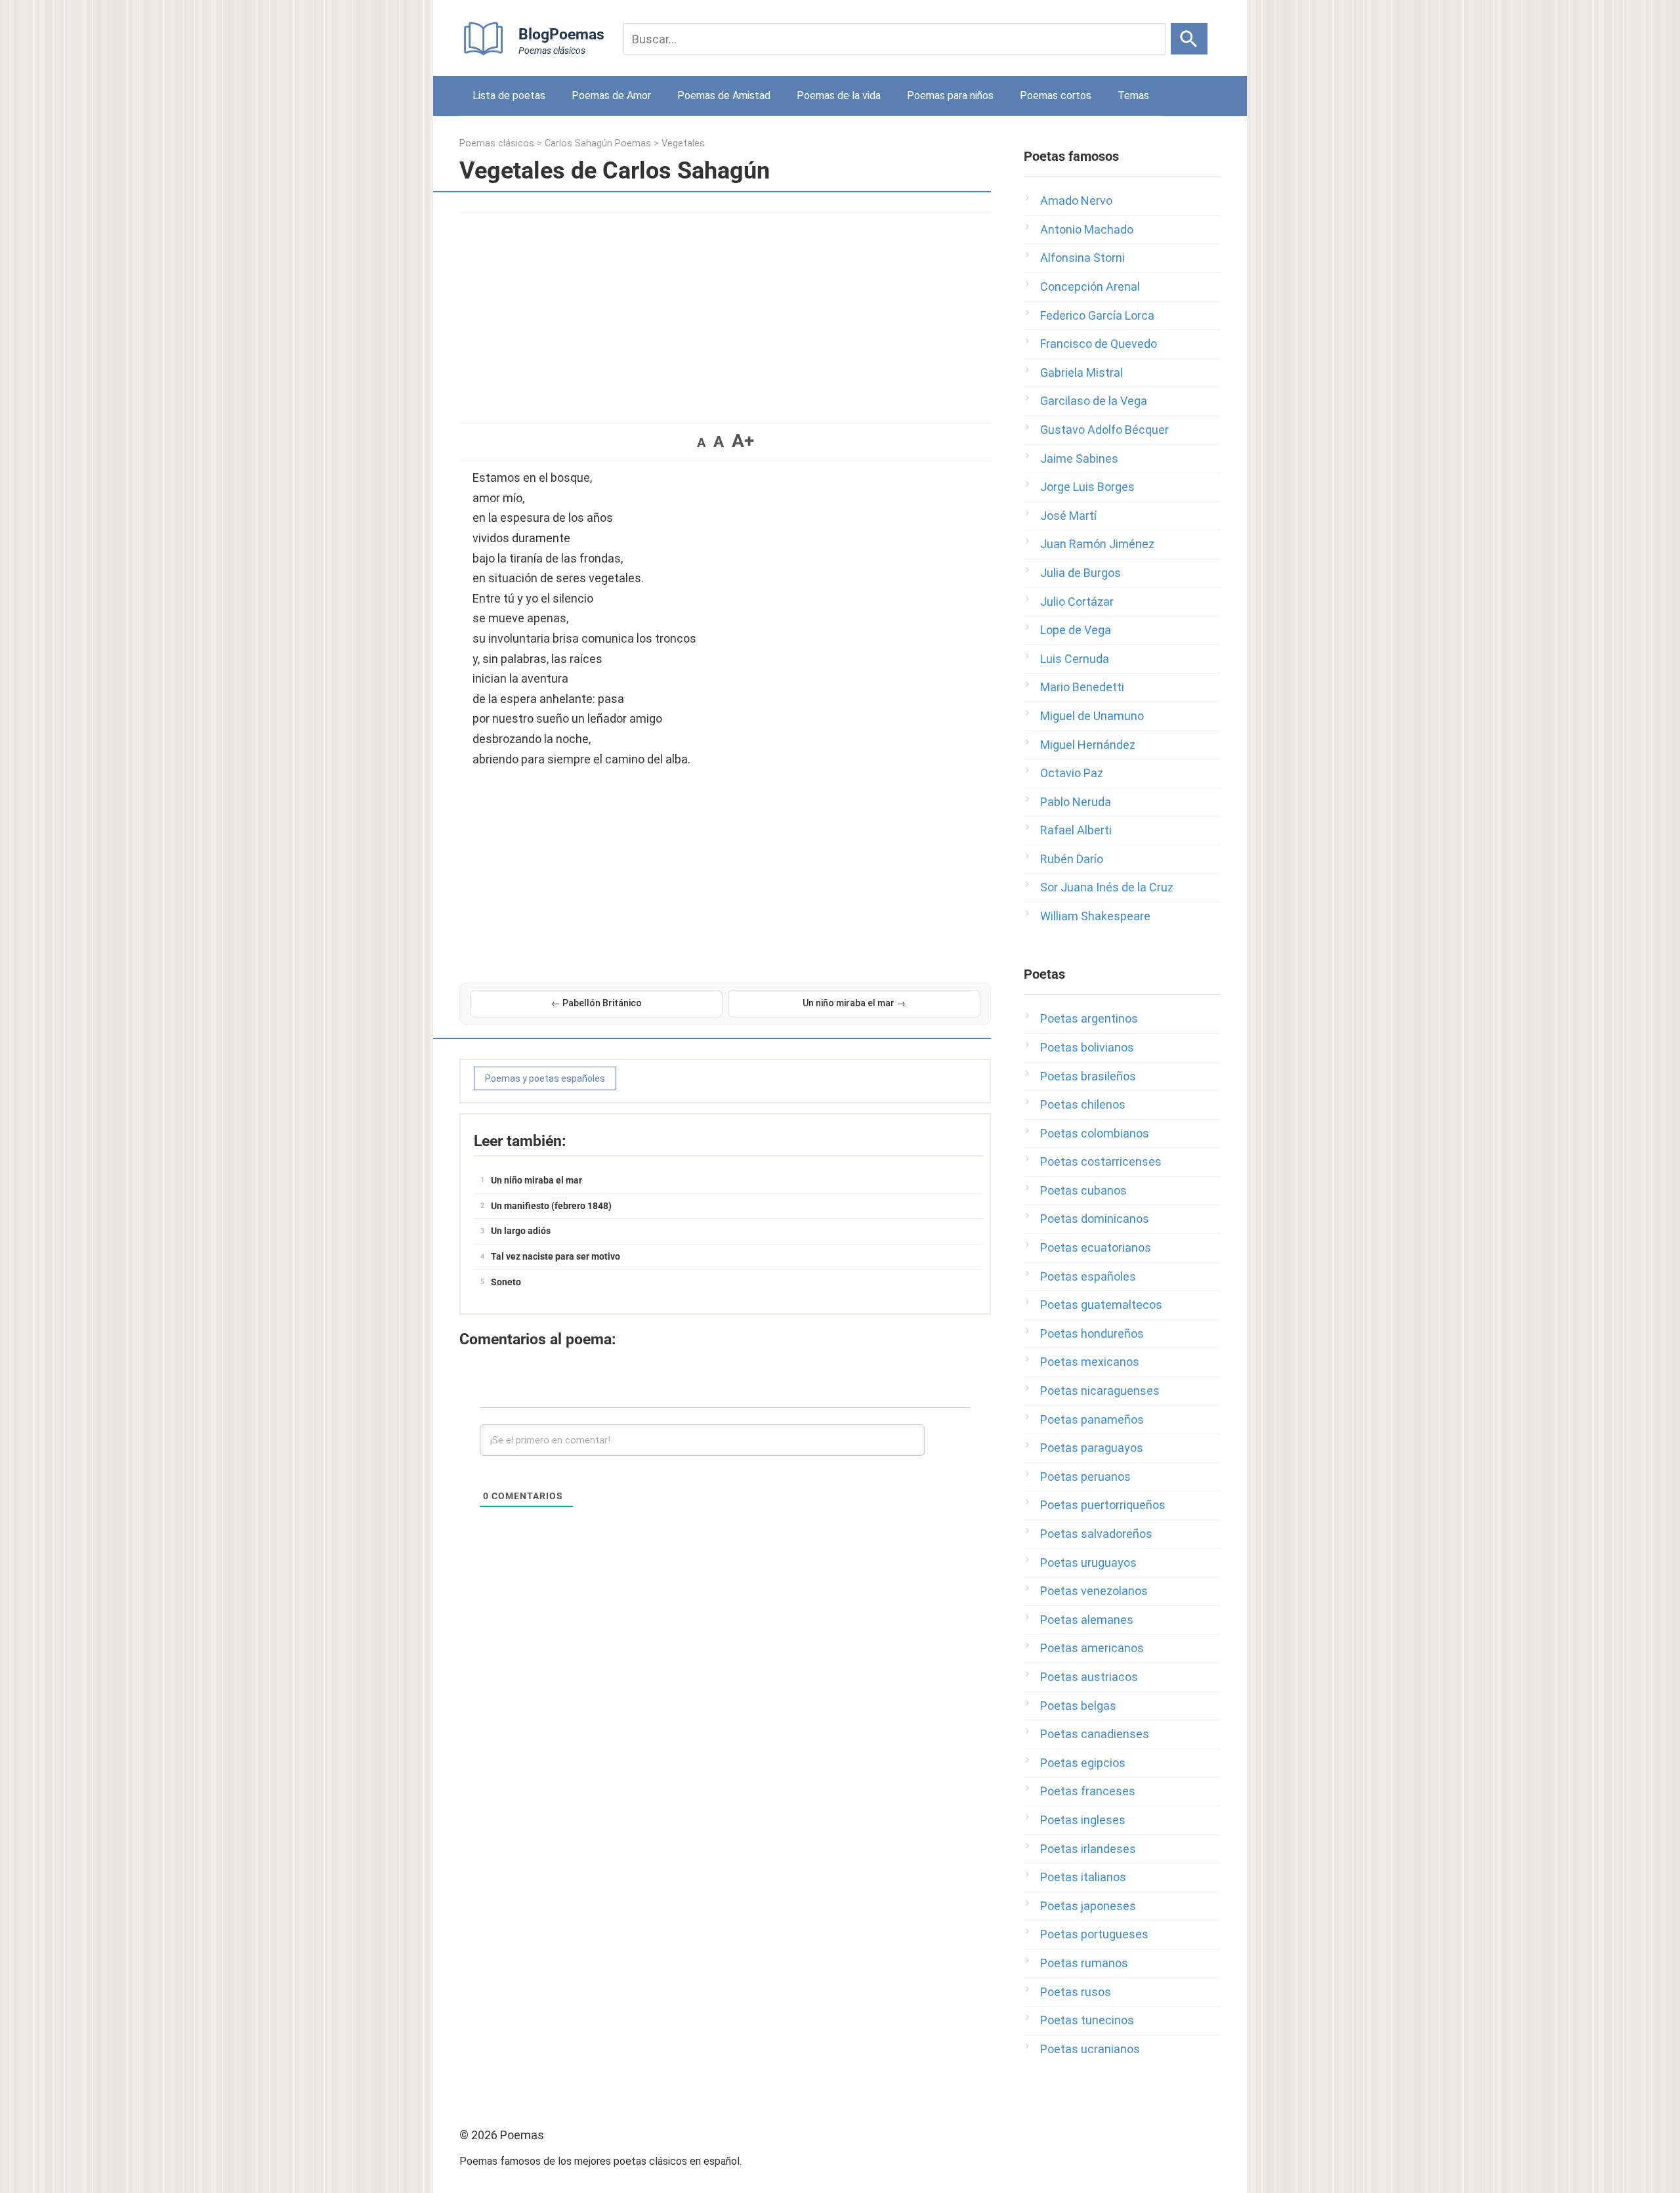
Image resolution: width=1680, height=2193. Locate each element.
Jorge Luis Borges (1087, 487)
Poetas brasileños (1088, 1076)
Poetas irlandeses (1088, 1849)
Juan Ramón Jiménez (1097, 544)
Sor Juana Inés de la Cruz (1107, 887)
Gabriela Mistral (1081, 373)
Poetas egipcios (1083, 1763)
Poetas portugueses (1094, 1934)
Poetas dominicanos (1095, 1219)
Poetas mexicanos (1090, 1362)
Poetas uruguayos (1088, 1563)
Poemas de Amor (611, 96)
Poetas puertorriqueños (1103, 1505)
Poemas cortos (1056, 96)
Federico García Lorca (1097, 315)
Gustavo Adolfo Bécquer (1104, 430)
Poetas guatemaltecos (1101, 1305)
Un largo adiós (521, 1231)
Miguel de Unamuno (1092, 716)
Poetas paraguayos (1092, 1448)
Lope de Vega (1076, 630)
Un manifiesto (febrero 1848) (551, 1206)
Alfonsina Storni (1082, 258)
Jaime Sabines (1079, 458)
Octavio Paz (1072, 773)
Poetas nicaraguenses (1100, 1391)
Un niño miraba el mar (536, 1180)
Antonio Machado (1087, 229)
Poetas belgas (1078, 1706)
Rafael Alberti (1076, 830)
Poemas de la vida (839, 96)
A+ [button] (743, 441)
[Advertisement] (725, 311)
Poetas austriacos (1089, 1677)
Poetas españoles (1088, 1276)
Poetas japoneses (1088, 1906)
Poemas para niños (950, 96)
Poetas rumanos (1084, 1963)
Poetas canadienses (1095, 1734)
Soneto (506, 1282)
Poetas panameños (1092, 1419)
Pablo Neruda (1076, 802)
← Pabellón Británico (597, 1003)
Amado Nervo (1076, 201)
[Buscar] (1189, 39)
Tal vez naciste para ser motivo (556, 1256)
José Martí (1068, 516)
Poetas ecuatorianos (1096, 1247)
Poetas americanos (1092, 1648)
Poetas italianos (1083, 1877)
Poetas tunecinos (1087, 2020)
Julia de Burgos (1081, 573)
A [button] (701, 442)
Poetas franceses (1088, 1791)
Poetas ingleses (1083, 1820)
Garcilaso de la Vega (1094, 401)
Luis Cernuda (1075, 659)
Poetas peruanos (1085, 1477)
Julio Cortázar (1077, 602)
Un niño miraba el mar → (854, 1003)
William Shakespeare (1095, 916)
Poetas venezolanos (1094, 1591)
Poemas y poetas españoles (545, 1078)
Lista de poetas (509, 96)
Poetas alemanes (1087, 1620)
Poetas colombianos (1095, 1133)
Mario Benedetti (1082, 687)
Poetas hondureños (1092, 1333)
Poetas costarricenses (1101, 1161)
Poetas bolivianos (1087, 1047)
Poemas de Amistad (724, 96)
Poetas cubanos (1083, 1190)
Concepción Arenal (1090, 287)
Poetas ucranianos (1090, 2049)
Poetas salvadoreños (1096, 1534)
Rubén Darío (1072, 859)
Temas (1133, 96)
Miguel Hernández (1088, 745)
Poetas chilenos (1083, 1104)
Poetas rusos (1076, 1992)
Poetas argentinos (1089, 1018)
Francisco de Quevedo (1099, 344)
